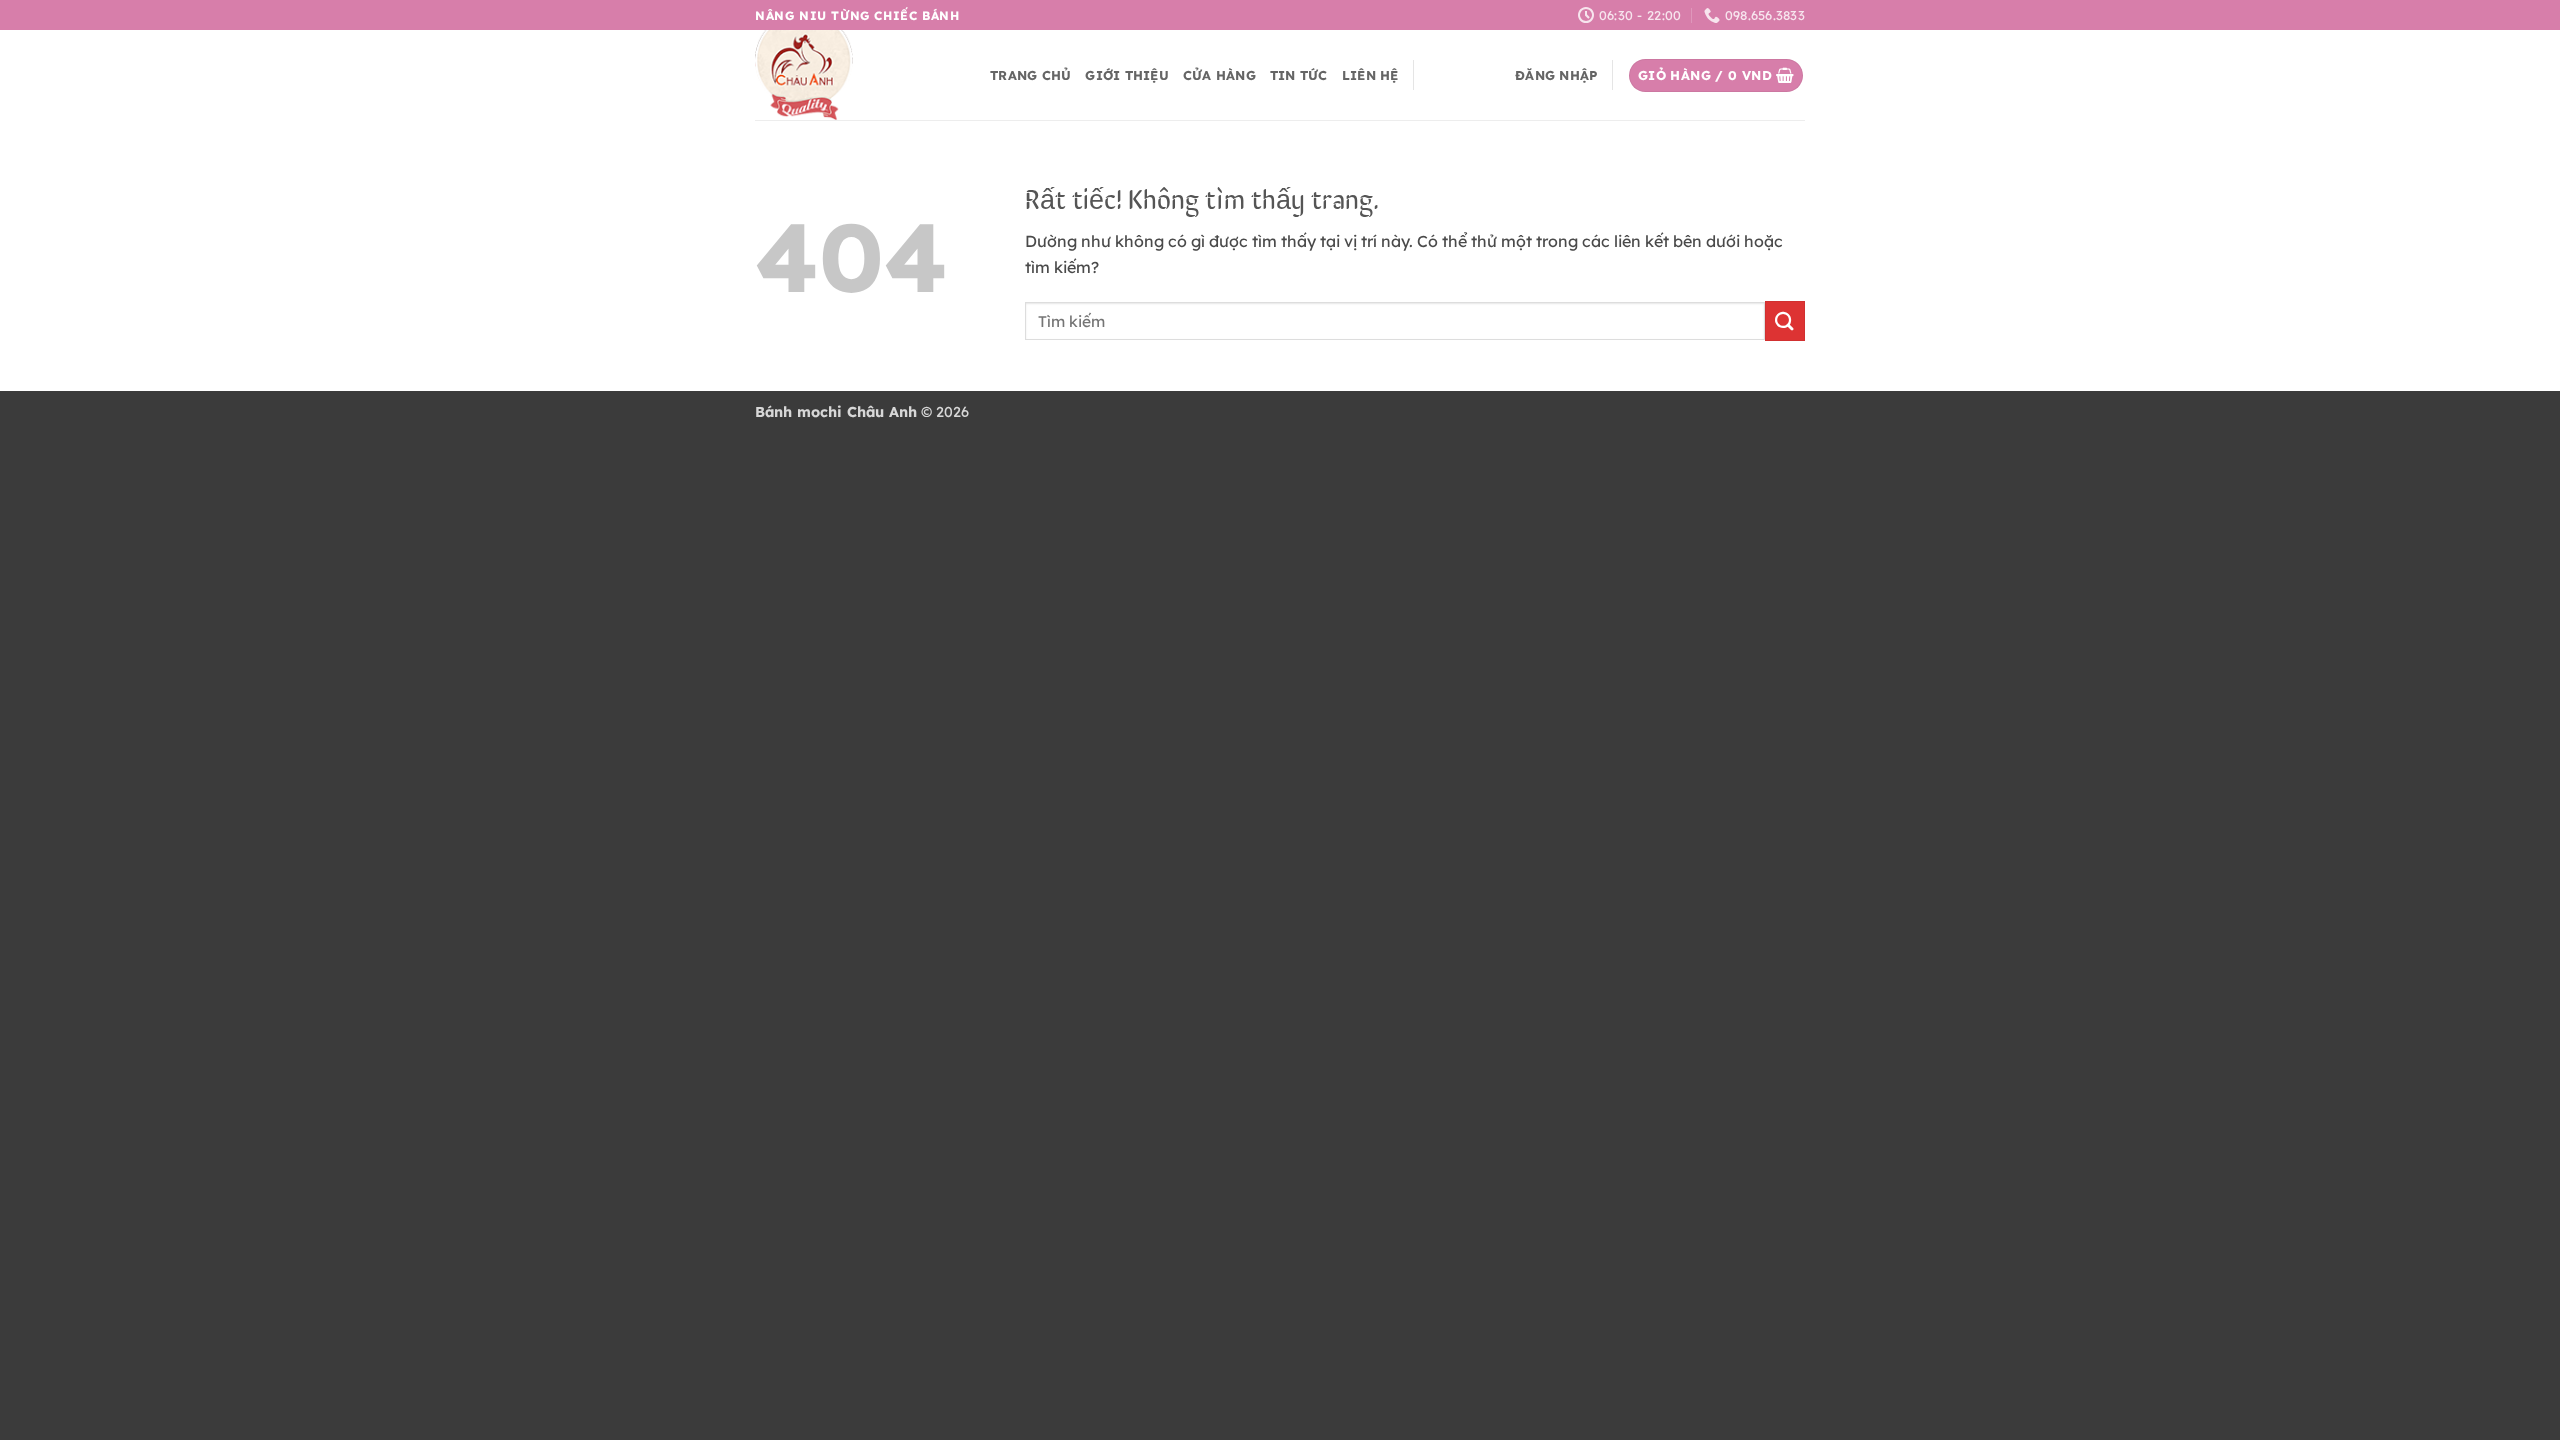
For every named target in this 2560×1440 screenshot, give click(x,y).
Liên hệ (1370, 75)
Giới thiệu (1127, 75)
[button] (1556, 75)
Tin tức (1299, 75)
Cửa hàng (1219, 75)
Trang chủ (1030, 75)
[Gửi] (1785, 320)
